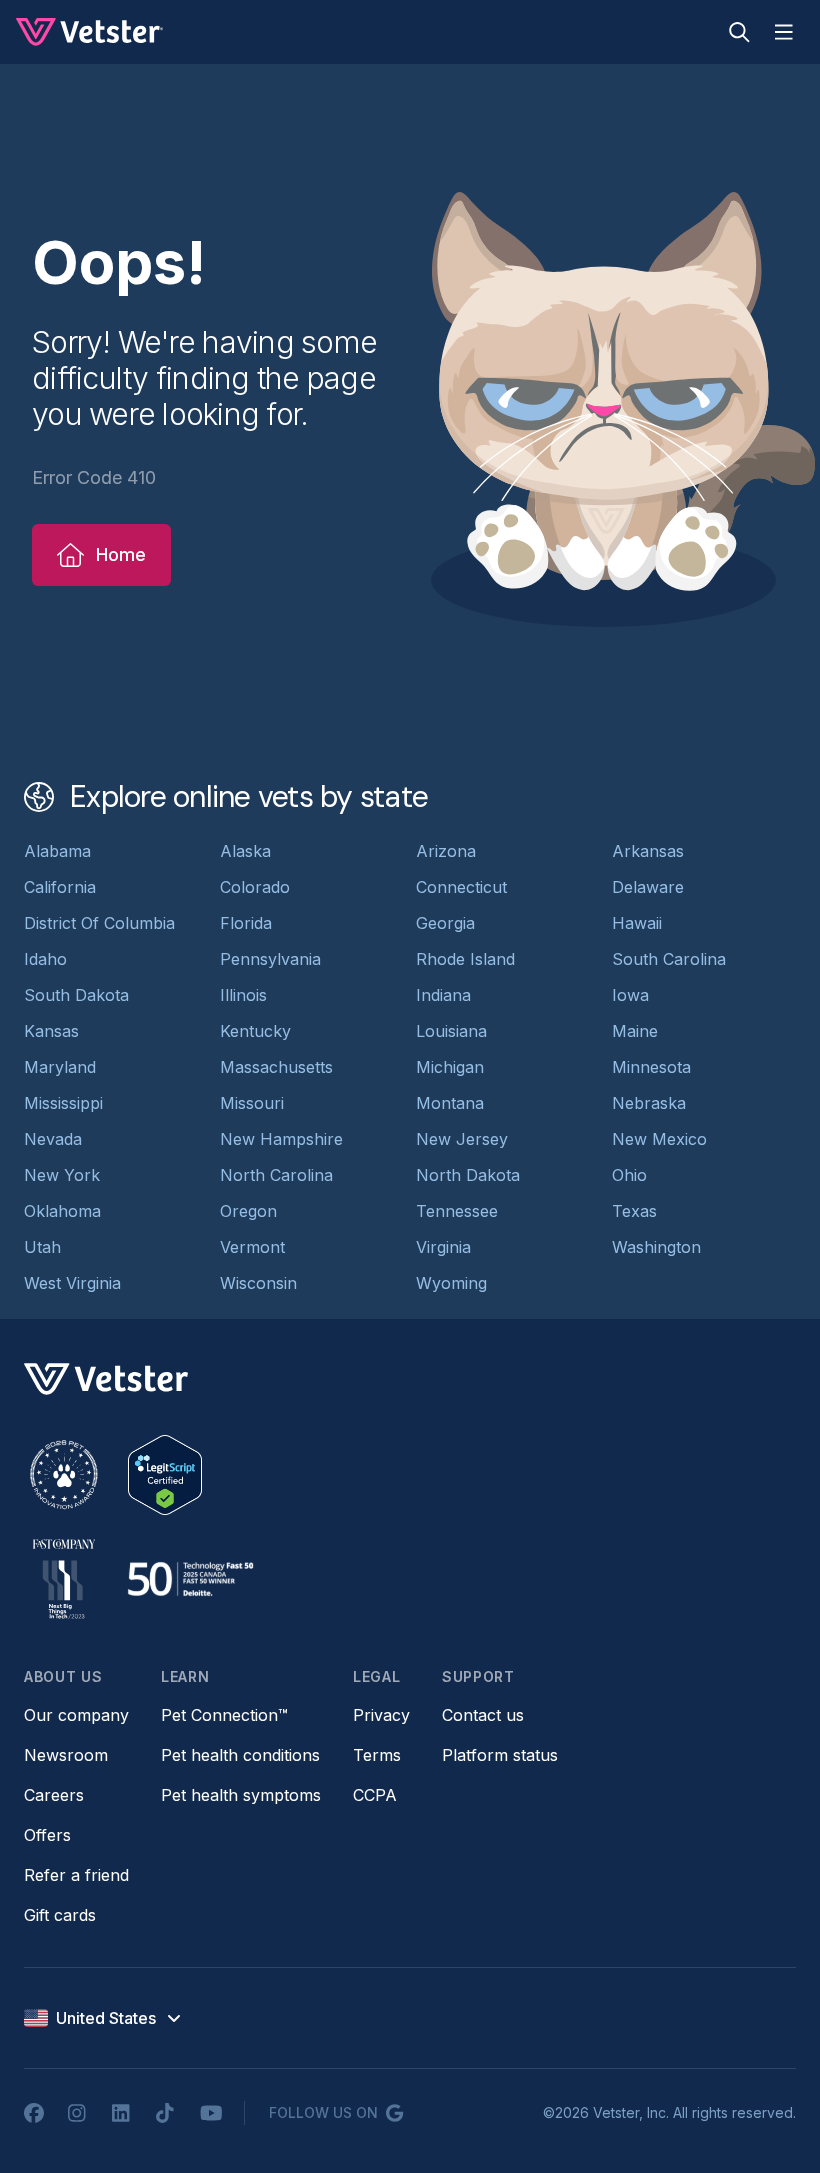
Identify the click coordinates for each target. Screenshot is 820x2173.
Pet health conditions (240, 1755)
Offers (47, 1835)
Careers (54, 1795)
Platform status (500, 1755)
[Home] (89, 32)
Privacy (381, 1715)
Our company (76, 1715)
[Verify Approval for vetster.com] (165, 1475)
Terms (377, 1755)
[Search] (739, 32)
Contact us (483, 1715)
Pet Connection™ (224, 1715)
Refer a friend (76, 1875)
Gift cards (60, 1915)
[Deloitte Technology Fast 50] (190, 1579)
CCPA (375, 1795)
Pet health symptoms (241, 1795)
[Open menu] (784, 32)
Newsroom (66, 1755)
